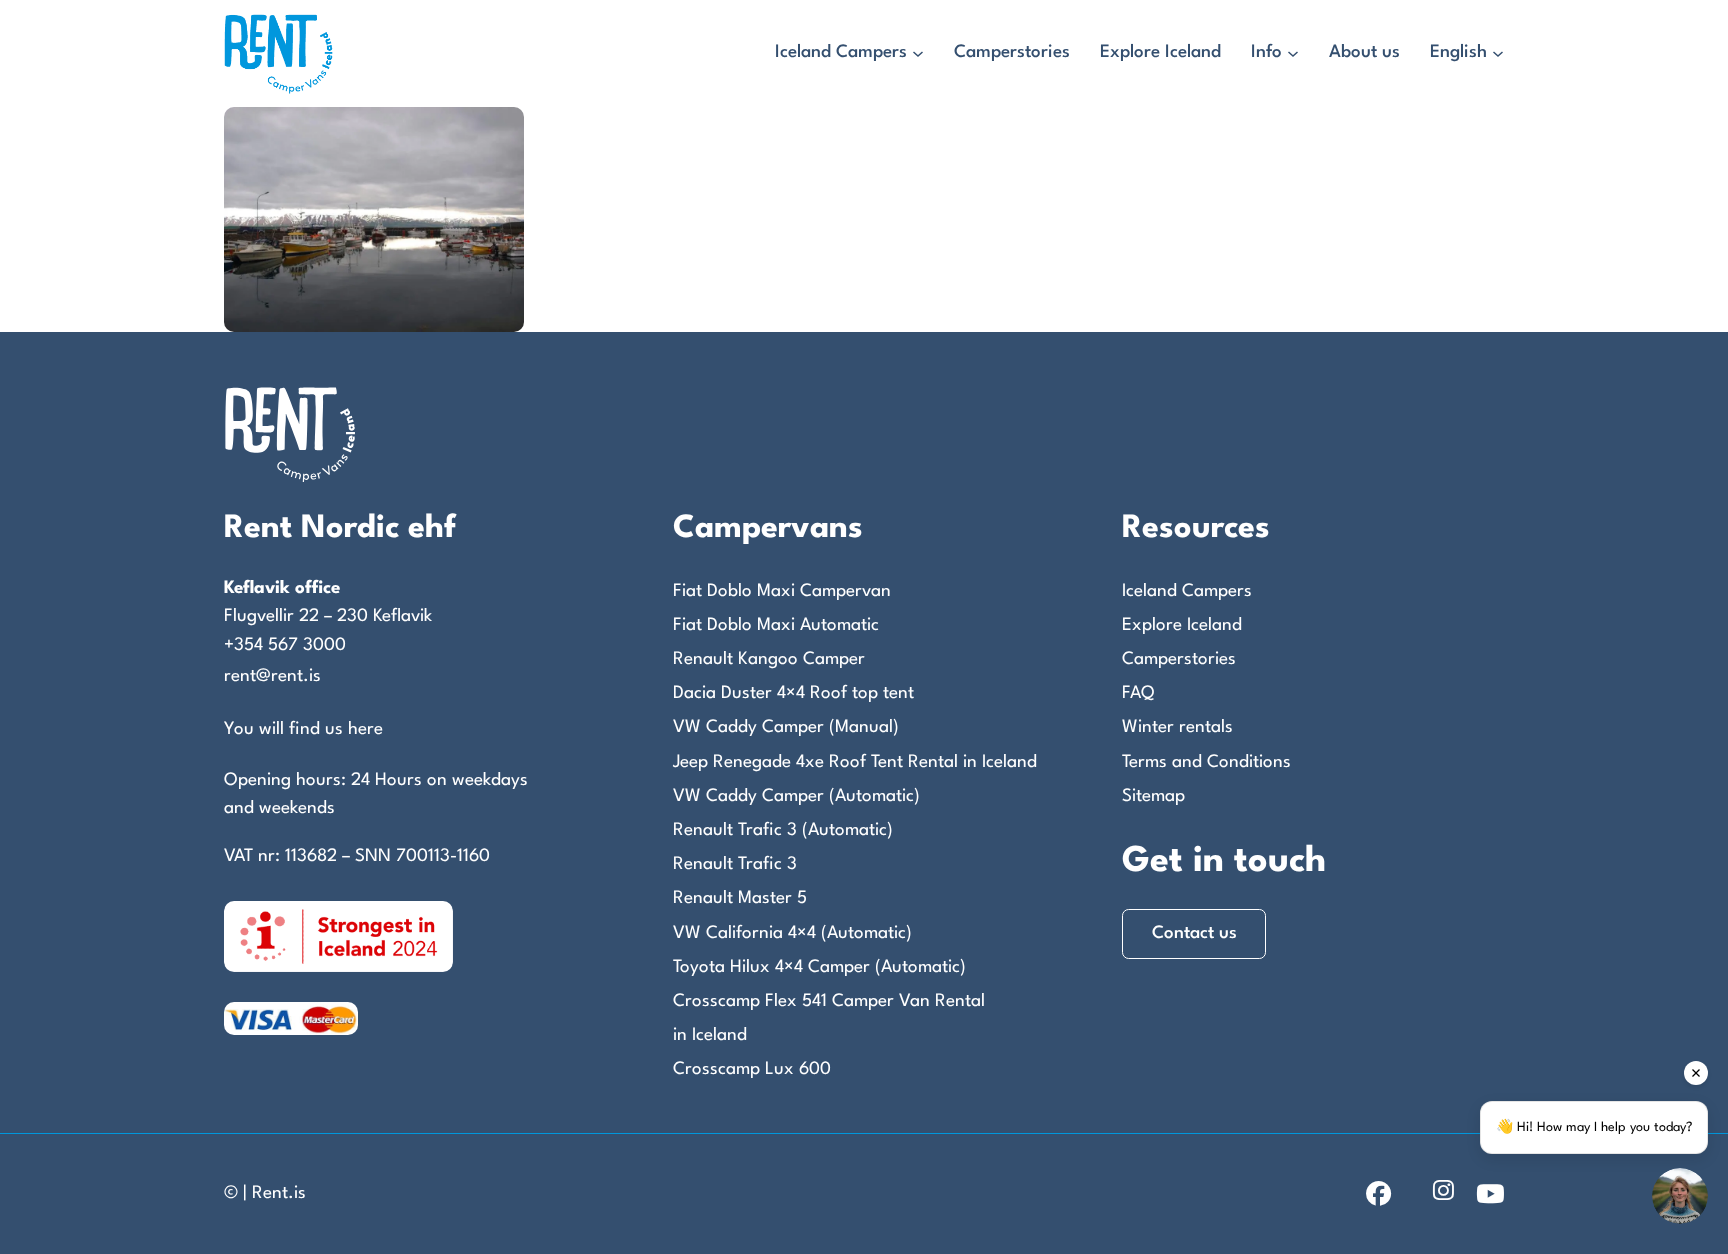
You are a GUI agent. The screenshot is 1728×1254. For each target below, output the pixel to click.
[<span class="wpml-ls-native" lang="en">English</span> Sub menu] (1498, 54)
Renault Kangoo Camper (769, 659)
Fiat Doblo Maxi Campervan (782, 591)
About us (1364, 52)
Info (1266, 52)
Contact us (1194, 933)
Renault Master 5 (740, 898)
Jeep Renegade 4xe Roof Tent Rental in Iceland (855, 762)
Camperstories (1012, 52)
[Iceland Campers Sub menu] (918, 54)
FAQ (1138, 693)
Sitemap (1153, 796)
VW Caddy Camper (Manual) (786, 727)
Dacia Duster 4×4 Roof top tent (793, 693)
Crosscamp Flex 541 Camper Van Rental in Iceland (829, 1018)
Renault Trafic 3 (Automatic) (783, 830)
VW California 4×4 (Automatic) (792, 933)
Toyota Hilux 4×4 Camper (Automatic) (819, 967)
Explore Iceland (1160, 52)
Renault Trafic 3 (735, 864)
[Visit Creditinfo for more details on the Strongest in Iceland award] (338, 935)
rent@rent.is (272, 676)
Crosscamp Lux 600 (752, 1069)
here (365, 729)
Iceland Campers (841, 52)
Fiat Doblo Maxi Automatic (776, 625)
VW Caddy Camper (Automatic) (796, 796)
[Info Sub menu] (1293, 54)
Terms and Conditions (1206, 762)
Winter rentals (1177, 727)
